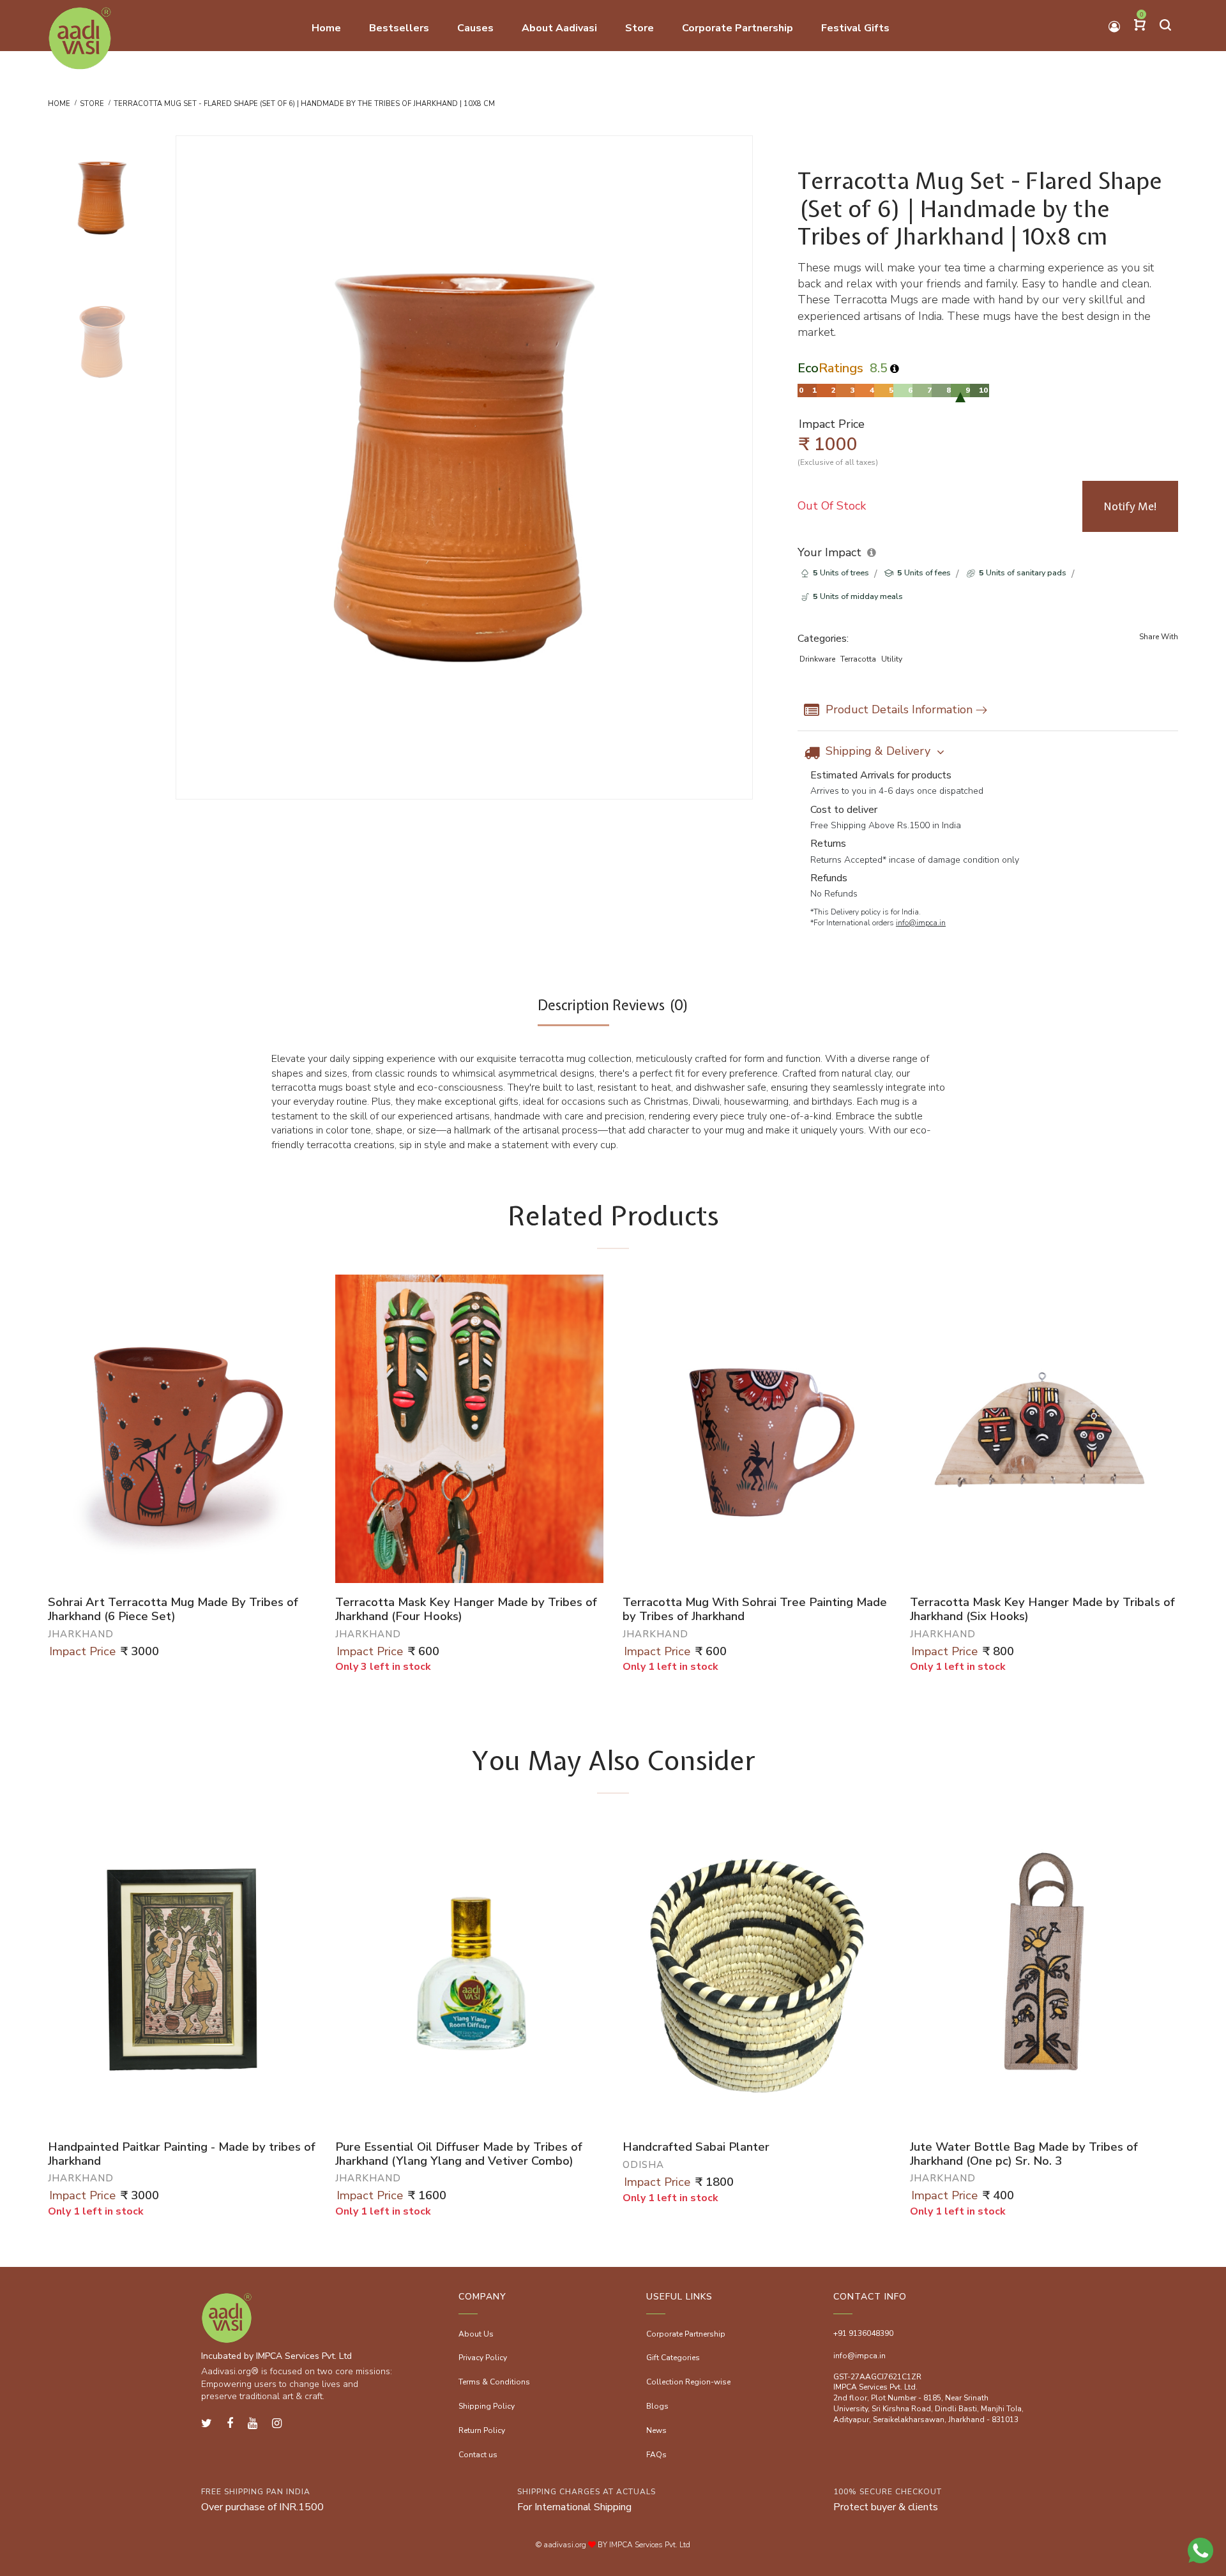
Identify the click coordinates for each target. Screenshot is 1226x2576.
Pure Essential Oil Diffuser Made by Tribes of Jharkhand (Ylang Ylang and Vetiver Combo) (459, 2154)
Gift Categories (673, 2358)
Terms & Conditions (494, 2382)
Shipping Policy (487, 2406)
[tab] (573, 1011)
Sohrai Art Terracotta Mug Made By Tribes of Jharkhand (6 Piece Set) (173, 1610)
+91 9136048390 (863, 2333)
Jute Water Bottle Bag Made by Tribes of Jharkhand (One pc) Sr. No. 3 (1024, 2154)
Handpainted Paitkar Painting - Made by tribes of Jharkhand (182, 2154)
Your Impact (829, 552)
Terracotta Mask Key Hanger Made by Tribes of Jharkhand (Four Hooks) (466, 1610)
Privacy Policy (483, 2358)
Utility (892, 659)
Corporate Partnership (686, 2334)
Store (92, 104)
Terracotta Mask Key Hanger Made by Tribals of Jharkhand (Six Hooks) (1042, 1610)
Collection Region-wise (688, 2382)
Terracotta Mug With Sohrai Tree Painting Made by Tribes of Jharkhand (755, 1610)
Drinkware (817, 659)
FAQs (656, 2455)
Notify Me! (1131, 506)
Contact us (478, 2455)
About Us (476, 2334)
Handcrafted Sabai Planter (696, 2148)
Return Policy (482, 2430)
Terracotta (858, 659)
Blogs (657, 2406)
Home (59, 104)
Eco (830, 368)
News (656, 2430)
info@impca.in (921, 923)
